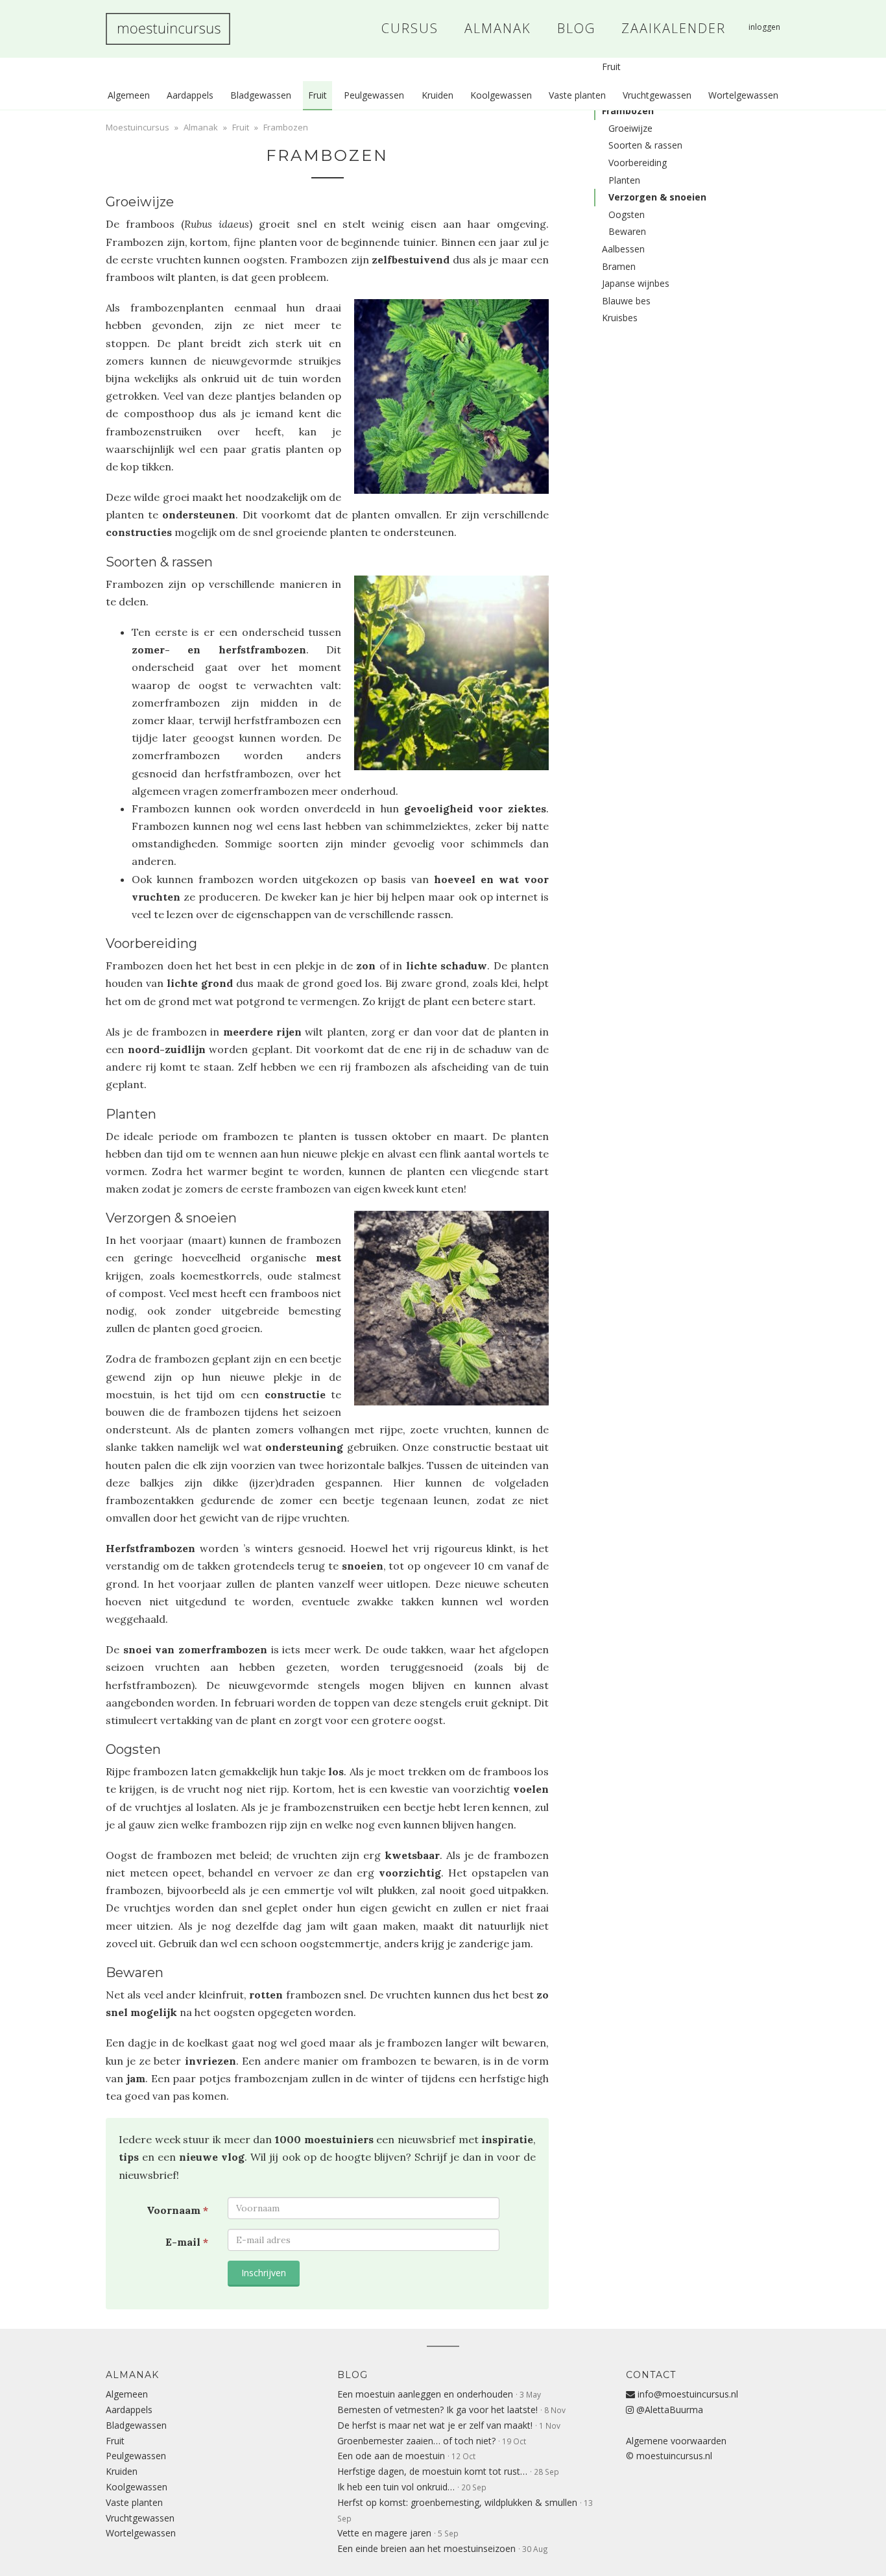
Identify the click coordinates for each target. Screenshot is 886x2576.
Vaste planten (577, 95)
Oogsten (627, 214)
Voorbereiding (638, 163)
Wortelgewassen (743, 95)
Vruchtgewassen (657, 95)
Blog (353, 2375)
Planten (624, 180)
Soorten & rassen (645, 145)
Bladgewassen (261, 95)
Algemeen (129, 95)
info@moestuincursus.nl (687, 2394)
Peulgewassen (374, 95)
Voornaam (177, 2210)
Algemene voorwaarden (676, 2441)
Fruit (317, 95)
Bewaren (627, 231)
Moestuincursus (168, 29)
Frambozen (327, 155)
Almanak (201, 127)
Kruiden (437, 95)
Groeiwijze (630, 128)
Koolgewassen (501, 95)
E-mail (187, 2242)
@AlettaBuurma (668, 2410)
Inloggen (764, 27)
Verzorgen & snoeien (657, 197)
